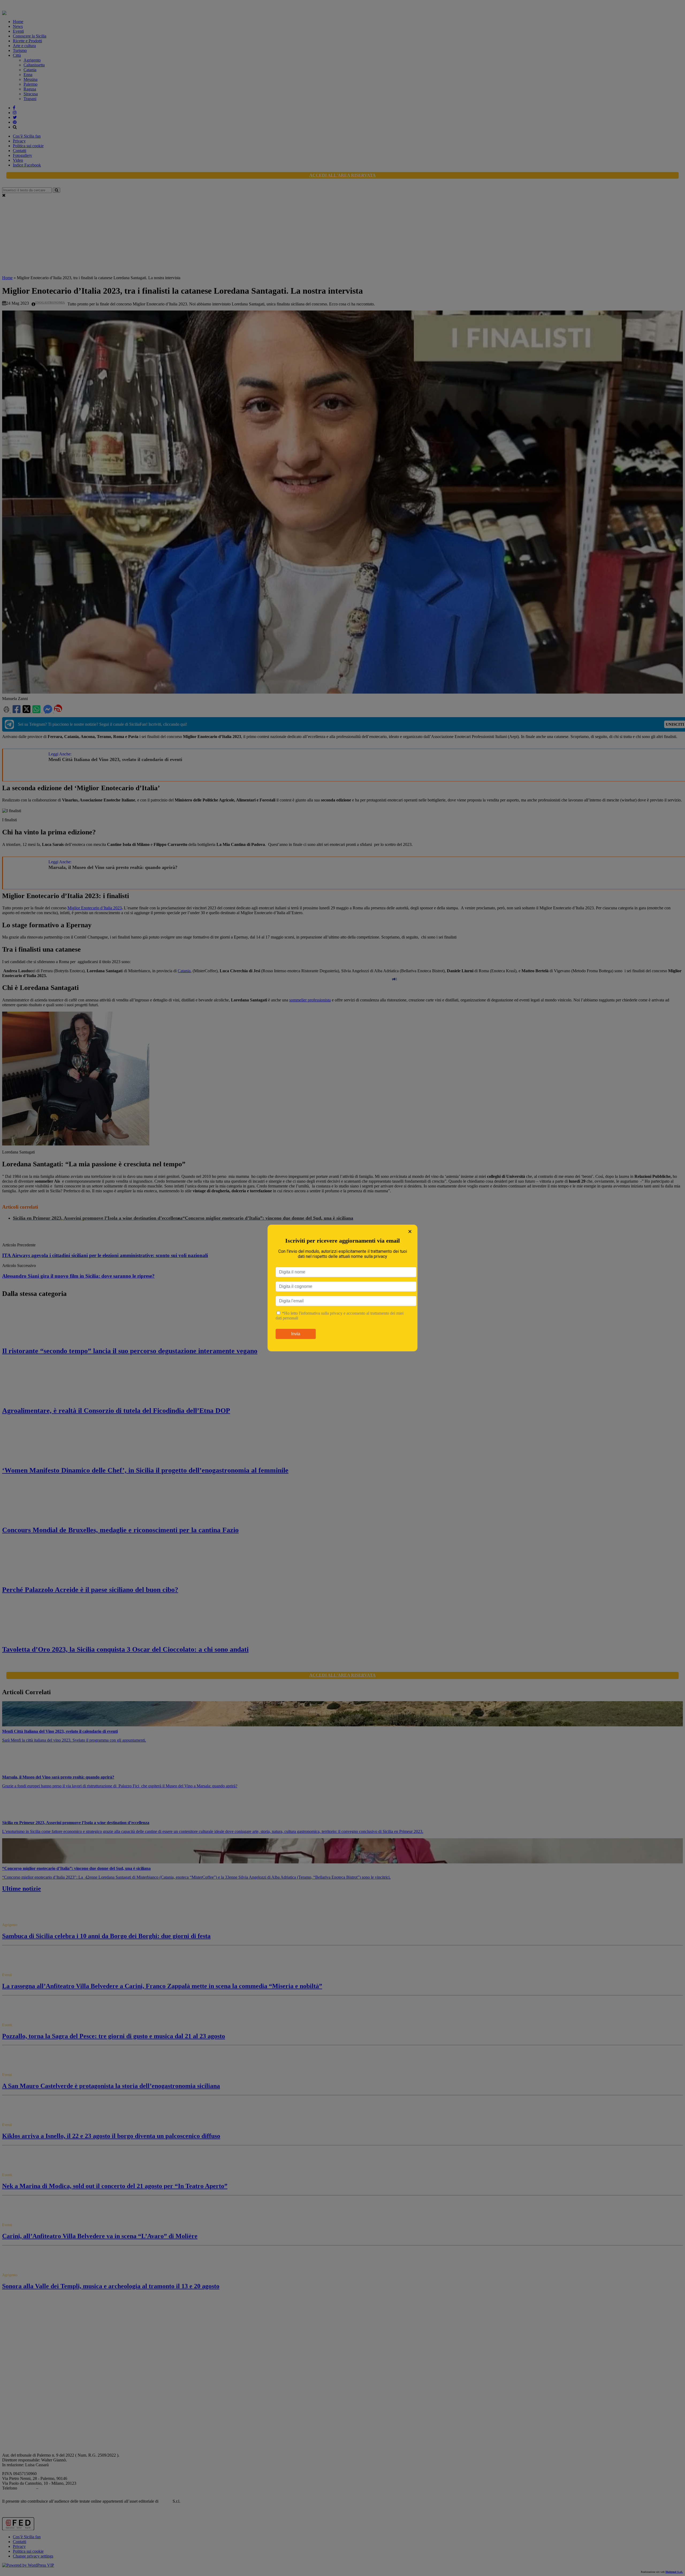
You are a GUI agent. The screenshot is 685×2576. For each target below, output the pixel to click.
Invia (296, 1334)
